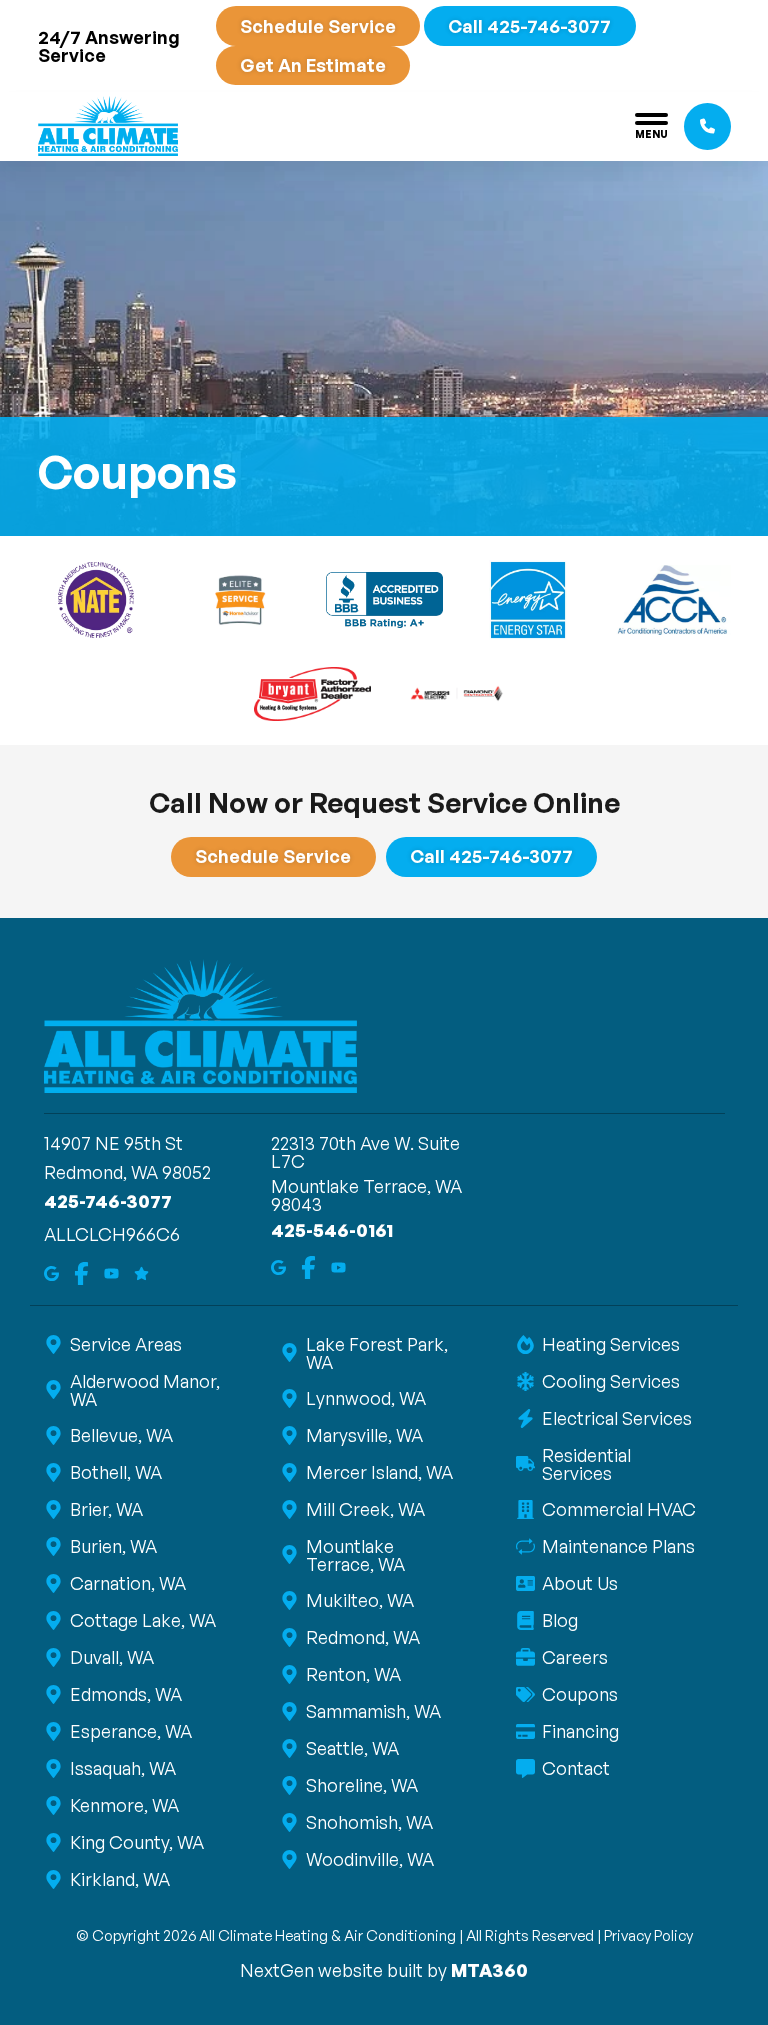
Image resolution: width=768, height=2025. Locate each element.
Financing (580, 1731)
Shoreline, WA (362, 1785)
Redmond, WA (363, 1637)
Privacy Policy (648, 1935)
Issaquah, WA (123, 1768)
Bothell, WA (116, 1472)
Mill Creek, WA (365, 1509)
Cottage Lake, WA (143, 1620)
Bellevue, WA (121, 1435)
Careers (575, 1657)
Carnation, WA (128, 1583)
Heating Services (611, 1344)
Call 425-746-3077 (529, 26)
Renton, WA (353, 1674)
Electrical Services (617, 1418)
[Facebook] (81, 1271)
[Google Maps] (51, 1271)
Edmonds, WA (126, 1694)
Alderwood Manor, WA (145, 1390)
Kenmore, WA (124, 1805)
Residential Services (586, 1464)
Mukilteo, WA (360, 1600)
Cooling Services (611, 1381)
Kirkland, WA (120, 1879)
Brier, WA (106, 1509)
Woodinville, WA (370, 1859)
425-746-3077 (108, 1201)
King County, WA (137, 1842)
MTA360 (489, 1970)
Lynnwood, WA (366, 1398)
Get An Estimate (313, 65)
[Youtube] (111, 1271)
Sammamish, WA (373, 1711)
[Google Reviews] (141, 1271)
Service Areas (126, 1344)
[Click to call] (707, 126)
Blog (560, 1620)
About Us (580, 1583)
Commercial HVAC (619, 1509)
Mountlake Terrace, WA (355, 1555)
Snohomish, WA (369, 1822)
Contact (576, 1768)
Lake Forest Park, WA (377, 1353)
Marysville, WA (364, 1435)
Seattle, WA (352, 1748)
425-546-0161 (332, 1230)
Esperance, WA (131, 1731)
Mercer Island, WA (379, 1472)
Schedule (318, 26)
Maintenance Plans (618, 1546)
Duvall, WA (112, 1657)
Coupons (580, 1694)
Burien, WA (113, 1546)
